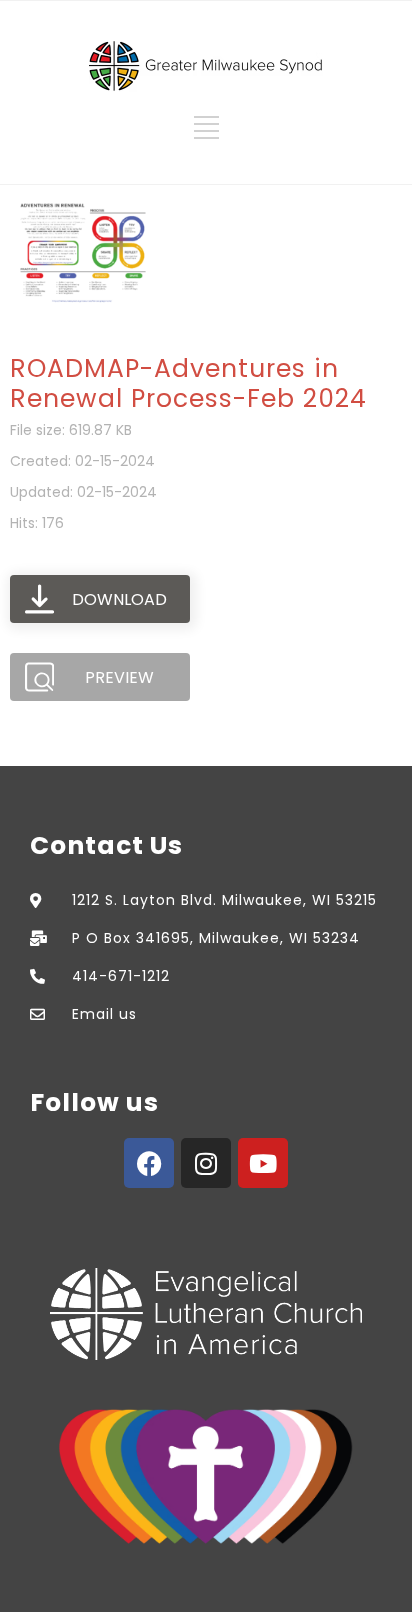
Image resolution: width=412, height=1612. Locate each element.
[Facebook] (149, 1163)
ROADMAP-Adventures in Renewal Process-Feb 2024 (188, 383)
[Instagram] (206, 1163)
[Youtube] (263, 1163)
